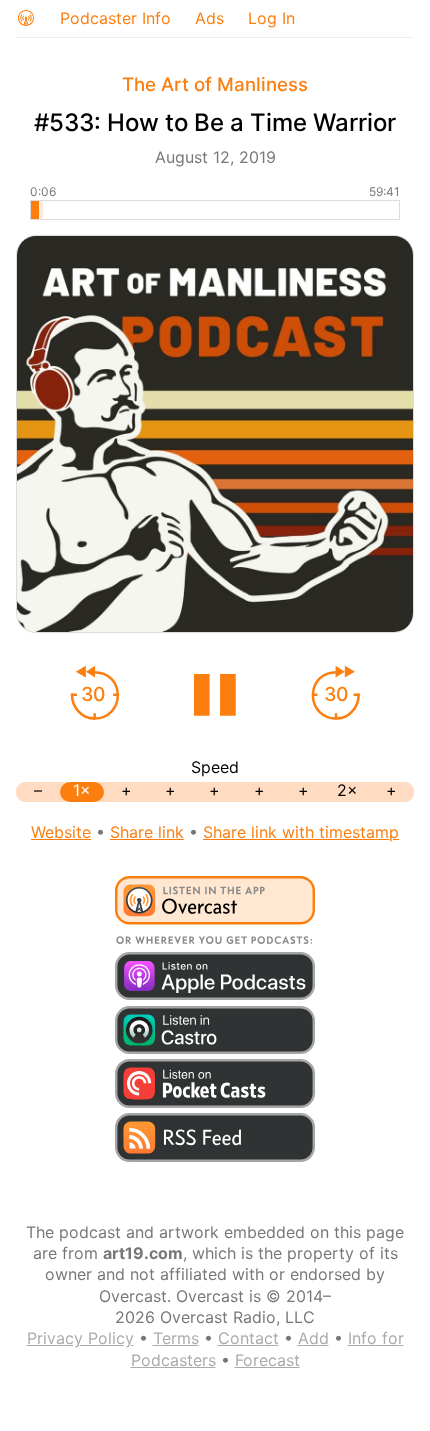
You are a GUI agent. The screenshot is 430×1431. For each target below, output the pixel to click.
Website (61, 832)
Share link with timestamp (301, 832)
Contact (248, 1338)
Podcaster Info (115, 18)
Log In (271, 18)
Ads (209, 18)
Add (313, 1338)
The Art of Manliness (215, 84)
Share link (147, 832)
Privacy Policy (80, 1338)
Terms (176, 1338)
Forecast (267, 1360)
